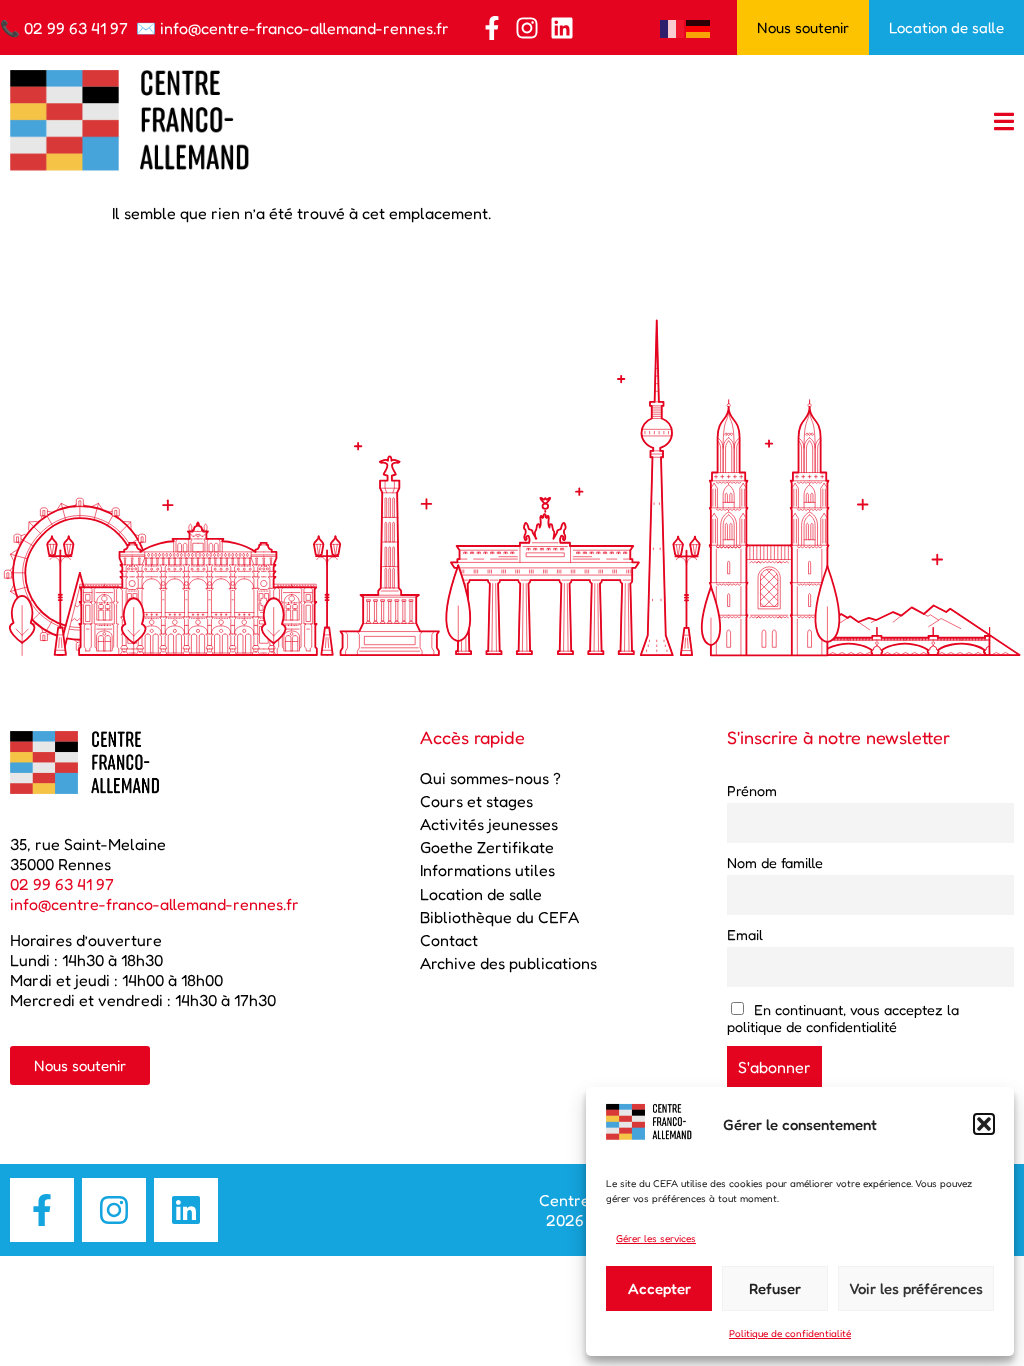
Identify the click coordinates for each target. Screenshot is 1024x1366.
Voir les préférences (916, 1288)
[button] (984, 1124)
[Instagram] (527, 28)
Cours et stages (476, 801)
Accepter (659, 1288)
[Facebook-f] (492, 28)
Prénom (752, 790)
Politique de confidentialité (790, 1333)
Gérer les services (656, 1238)
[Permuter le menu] (1004, 121)
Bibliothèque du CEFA (499, 917)
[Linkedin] (562, 28)
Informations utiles (487, 870)
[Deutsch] (699, 27)
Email (745, 934)
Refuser (775, 1288)
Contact (449, 940)
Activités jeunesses (489, 824)
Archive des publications (508, 963)
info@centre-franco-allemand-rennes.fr (304, 28)
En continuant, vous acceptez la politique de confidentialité (843, 1018)
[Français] (673, 27)
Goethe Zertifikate (487, 847)
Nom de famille (775, 862)
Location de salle (481, 894)
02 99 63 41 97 (76, 28)
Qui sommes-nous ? (490, 778)
